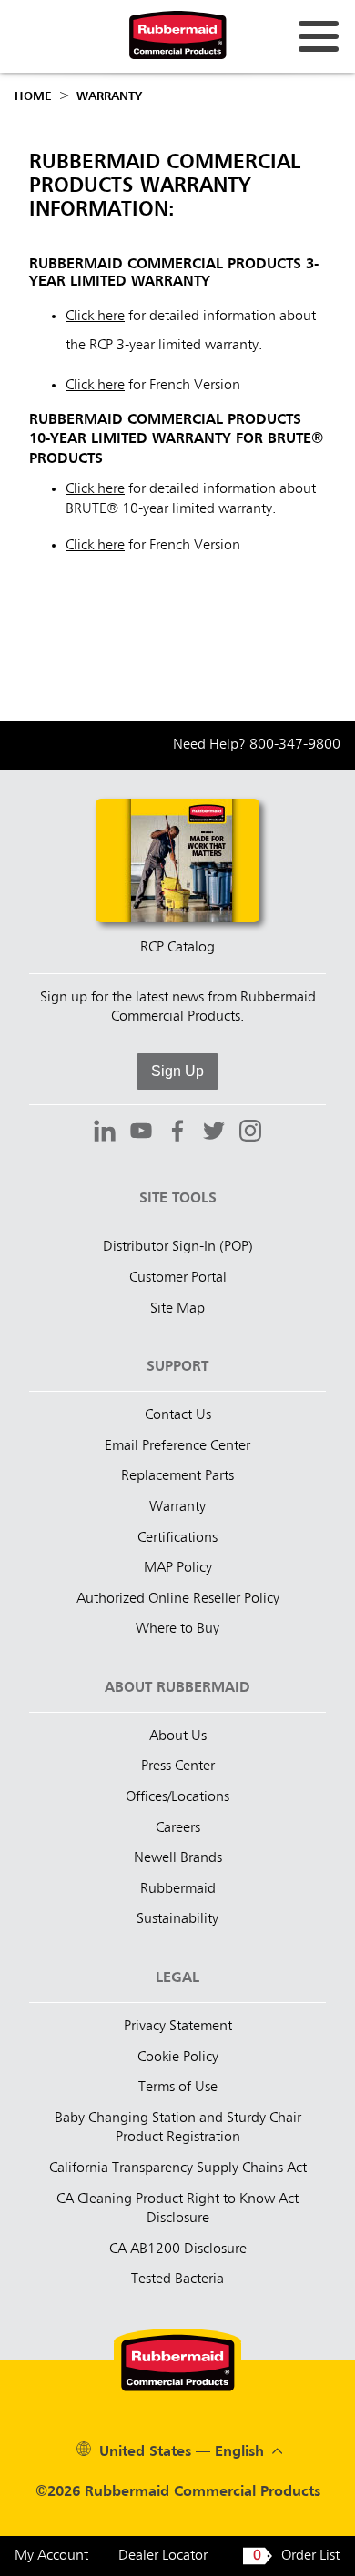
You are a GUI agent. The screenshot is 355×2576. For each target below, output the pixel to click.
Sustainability (177, 1919)
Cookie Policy (178, 2058)
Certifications (177, 1538)
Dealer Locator (163, 2556)
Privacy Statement (178, 2027)
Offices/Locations (177, 1797)
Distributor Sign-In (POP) (178, 1247)
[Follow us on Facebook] (177, 1133)
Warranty (109, 96)
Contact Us (178, 1415)
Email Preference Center (177, 1446)
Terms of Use (178, 2088)
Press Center (178, 1766)
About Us (178, 1736)
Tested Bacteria (177, 2279)
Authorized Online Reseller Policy (178, 1599)
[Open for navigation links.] (319, 36)
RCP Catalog (177, 948)
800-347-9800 (295, 745)
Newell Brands (178, 1858)
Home (33, 96)
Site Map (177, 1309)
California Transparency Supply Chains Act (178, 2168)
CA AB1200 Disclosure (178, 2249)
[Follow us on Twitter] (214, 1133)
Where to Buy (177, 1629)
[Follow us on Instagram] (250, 1133)
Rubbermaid (178, 1889)
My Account (51, 2556)
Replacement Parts (177, 1476)
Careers (178, 1828)
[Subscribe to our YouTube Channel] (141, 1133)
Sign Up (177, 1071)
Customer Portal (178, 1278)
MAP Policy (178, 1568)
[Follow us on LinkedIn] (105, 1133)
